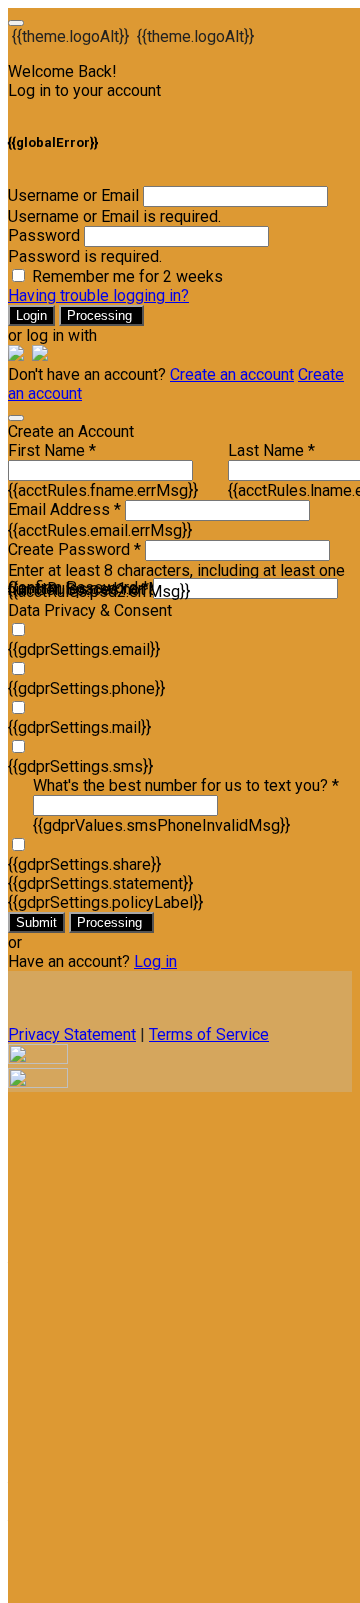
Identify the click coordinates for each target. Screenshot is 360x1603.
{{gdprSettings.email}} (84, 649)
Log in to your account (84, 90)
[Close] (16, 418)
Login (31, 315)
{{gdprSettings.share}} (84, 864)
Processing (101, 315)
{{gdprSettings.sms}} (80, 766)
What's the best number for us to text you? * (186, 785)
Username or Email (73, 195)
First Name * (52, 450)
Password (44, 235)
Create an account (232, 374)
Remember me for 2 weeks (127, 276)
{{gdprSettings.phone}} (86, 688)
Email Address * (64, 509)
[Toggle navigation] (16, 23)
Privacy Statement (72, 1034)
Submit (36, 922)
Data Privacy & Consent (90, 610)
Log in (155, 961)
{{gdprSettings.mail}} (79, 727)
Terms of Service (209, 1034)
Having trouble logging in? (98, 295)
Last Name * (271, 450)
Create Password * (74, 549)
